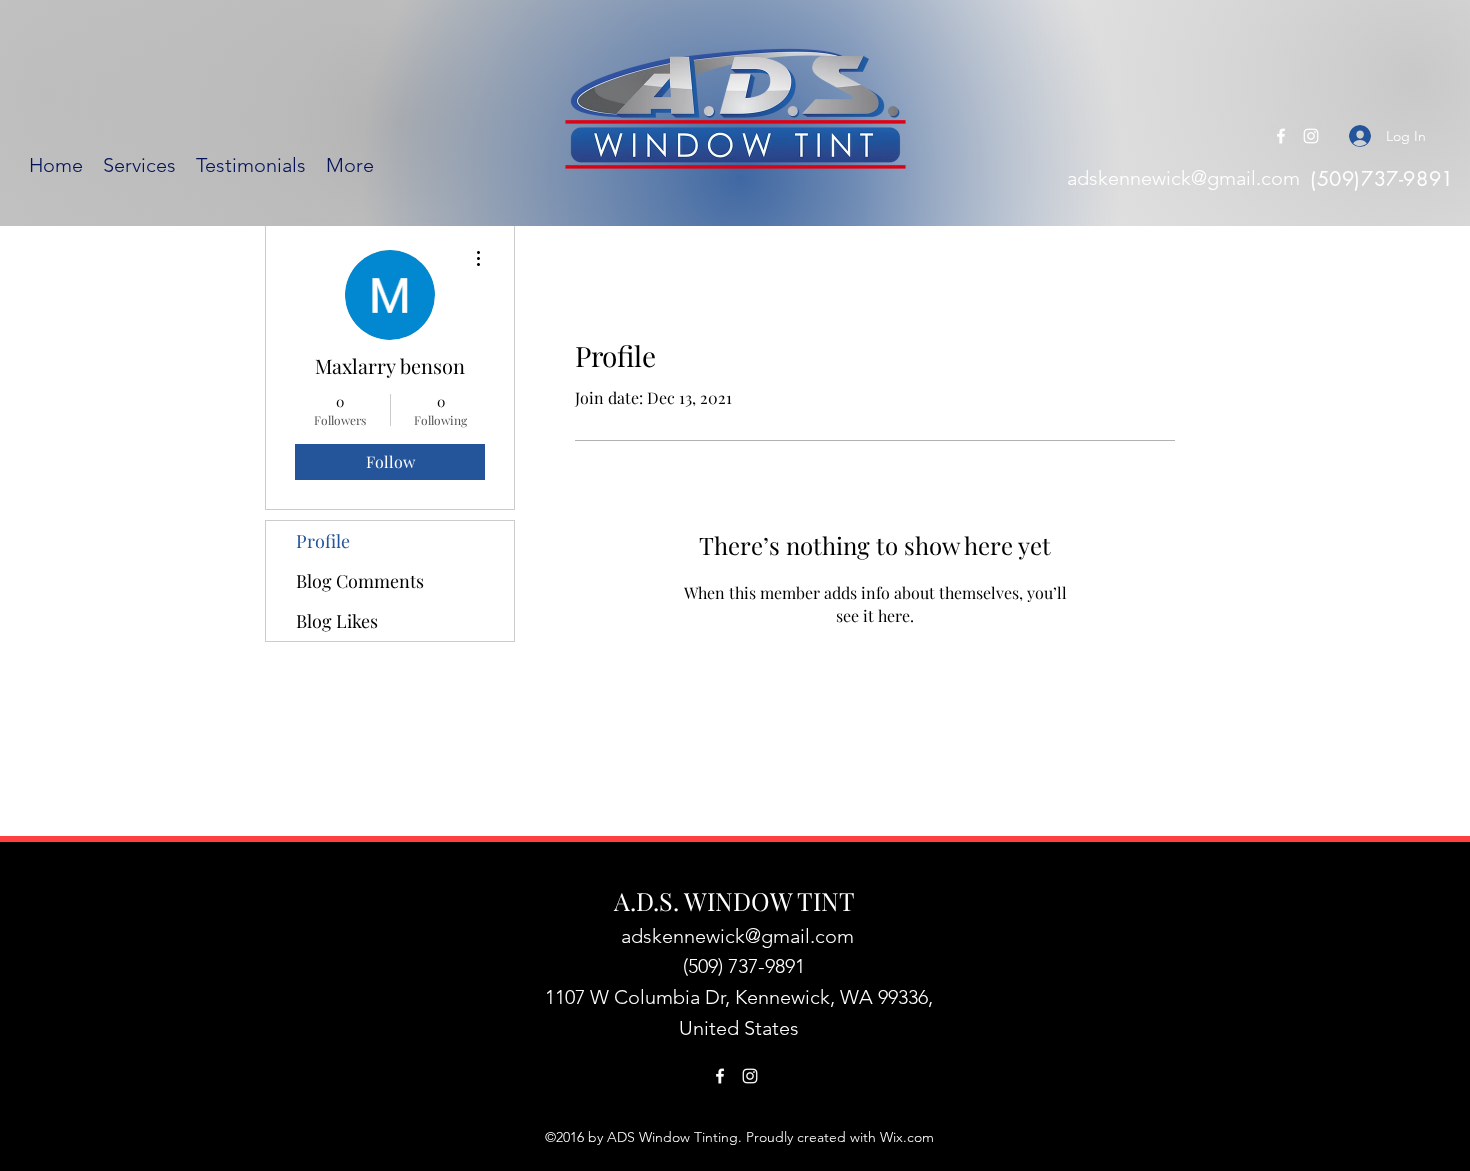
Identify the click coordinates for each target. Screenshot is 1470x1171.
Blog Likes (337, 621)
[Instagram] (1311, 136)
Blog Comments (360, 581)
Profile (323, 541)
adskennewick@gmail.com (1183, 178)
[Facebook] (1281, 136)
